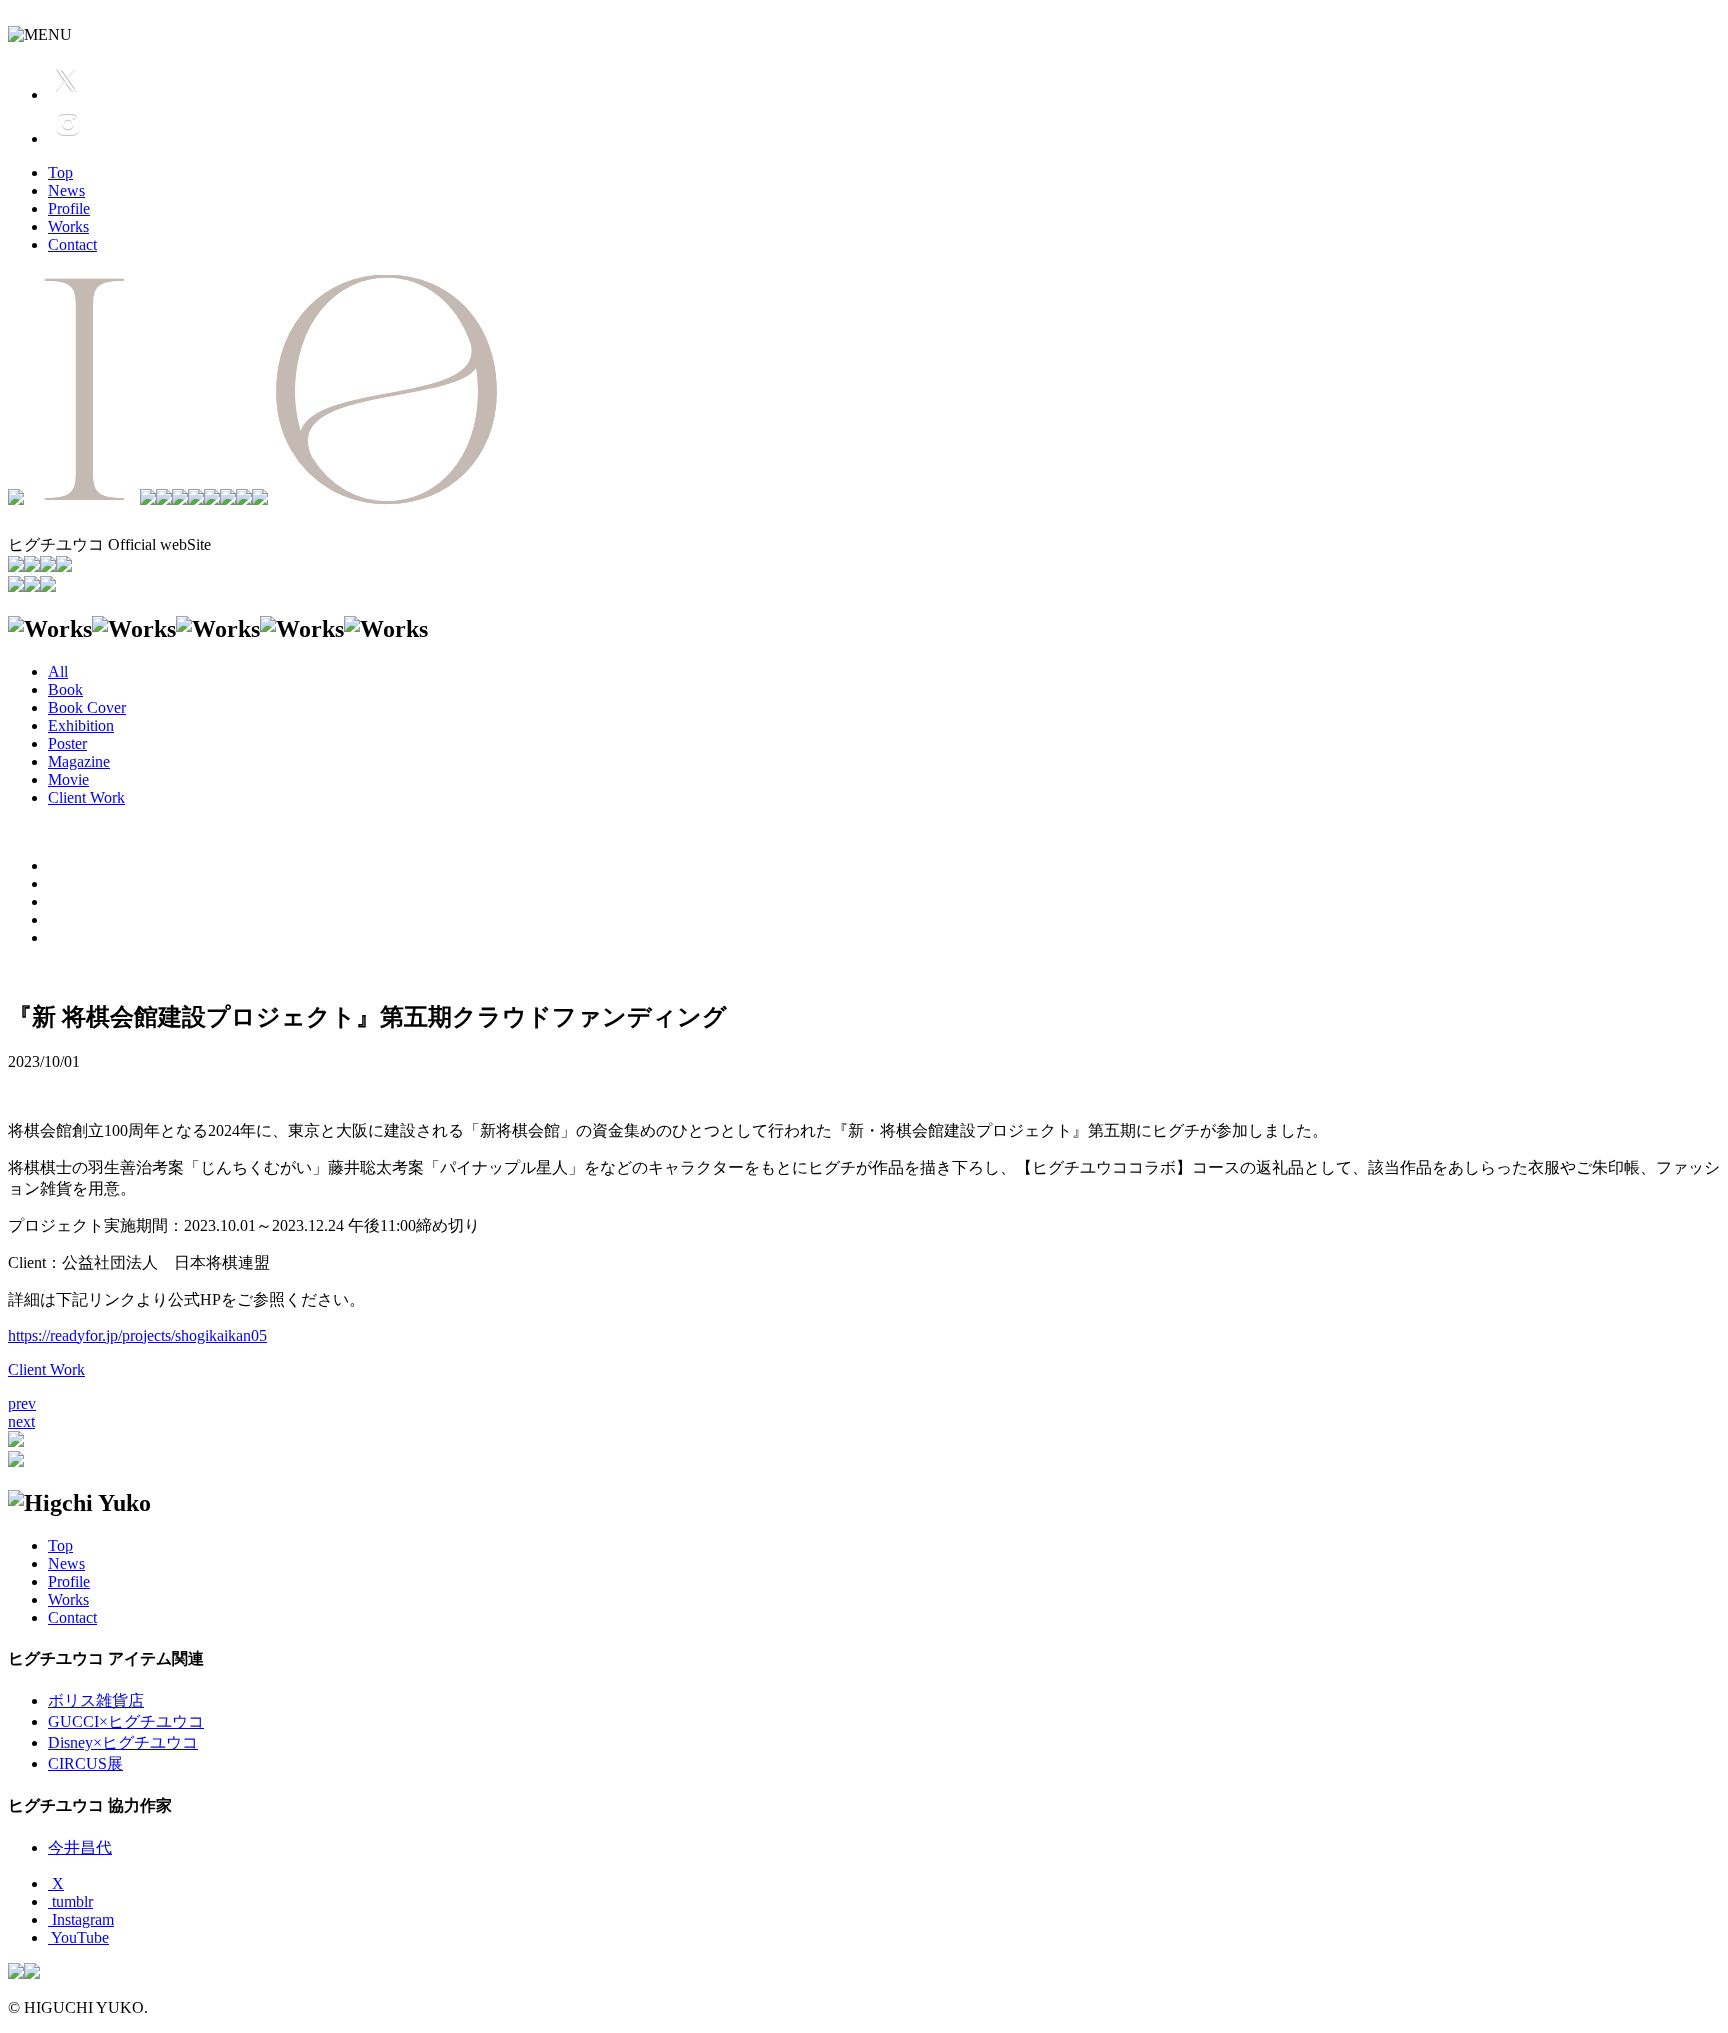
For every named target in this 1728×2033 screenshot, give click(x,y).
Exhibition (81, 725)
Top (60, 172)
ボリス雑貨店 (96, 1700)
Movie (68, 779)
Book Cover (87, 707)
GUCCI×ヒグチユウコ (126, 1721)
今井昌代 (80, 1847)
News (66, 190)
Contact (72, 244)
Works (68, 226)
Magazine (79, 761)
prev (22, 1403)
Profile (69, 208)
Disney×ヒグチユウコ (123, 1742)
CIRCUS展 (85, 1763)
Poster (67, 743)
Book (65, 689)
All (58, 671)
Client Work (86, 797)
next (21, 1421)
